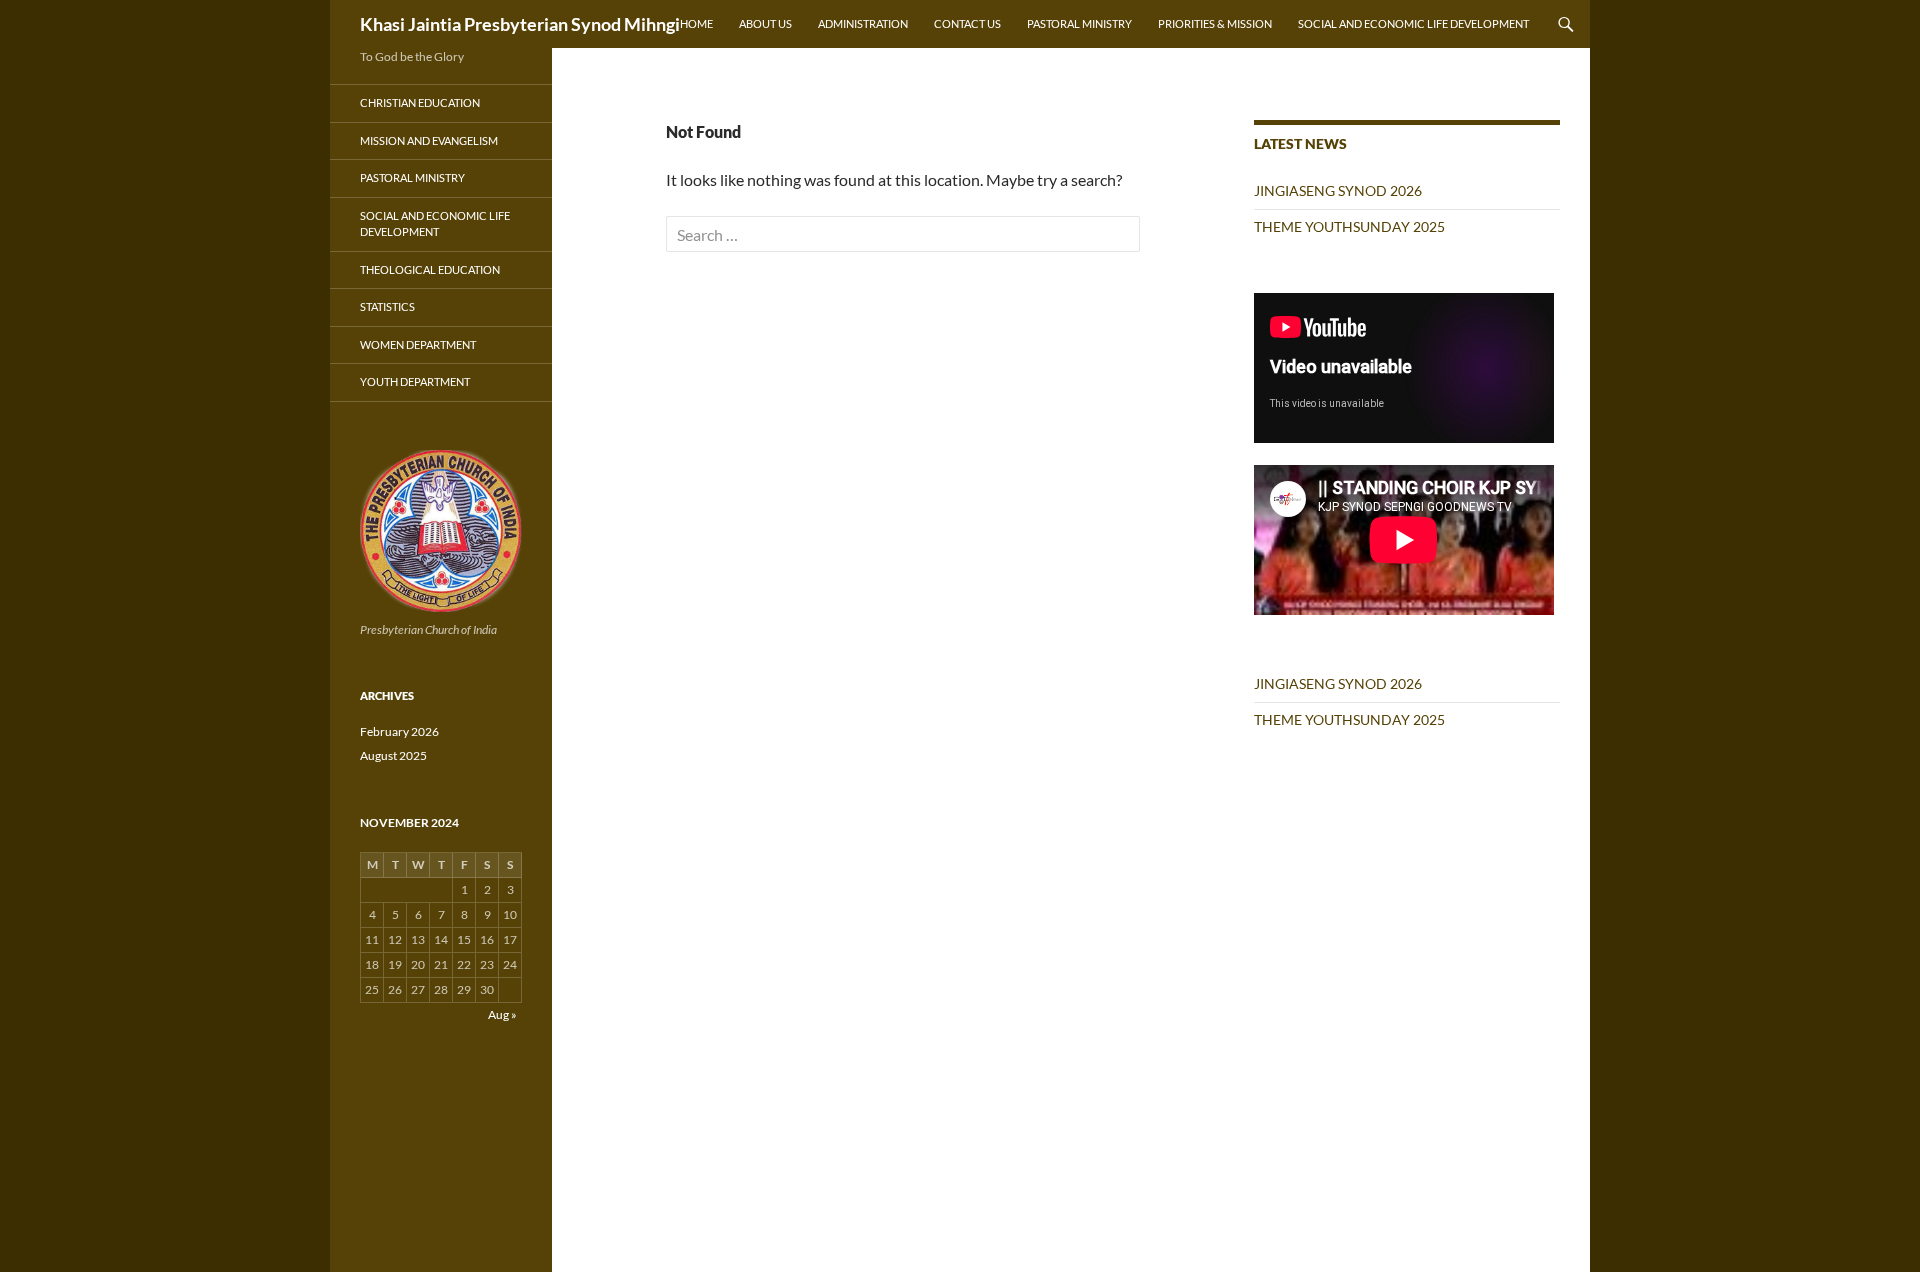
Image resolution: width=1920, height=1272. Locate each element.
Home (696, 23)
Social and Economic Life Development (1413, 23)
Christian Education (420, 102)
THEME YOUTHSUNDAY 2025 (1349, 226)
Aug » (502, 1014)
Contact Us (967, 23)
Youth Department (415, 381)
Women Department (418, 344)
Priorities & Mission (1215, 23)
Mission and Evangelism (429, 140)
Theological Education (430, 269)
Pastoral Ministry (1079, 23)
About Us (765, 23)
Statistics (387, 306)
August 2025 (393, 755)
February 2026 (399, 731)
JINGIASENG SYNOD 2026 (1338, 190)
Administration (863, 23)
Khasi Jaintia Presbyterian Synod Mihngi (520, 24)
